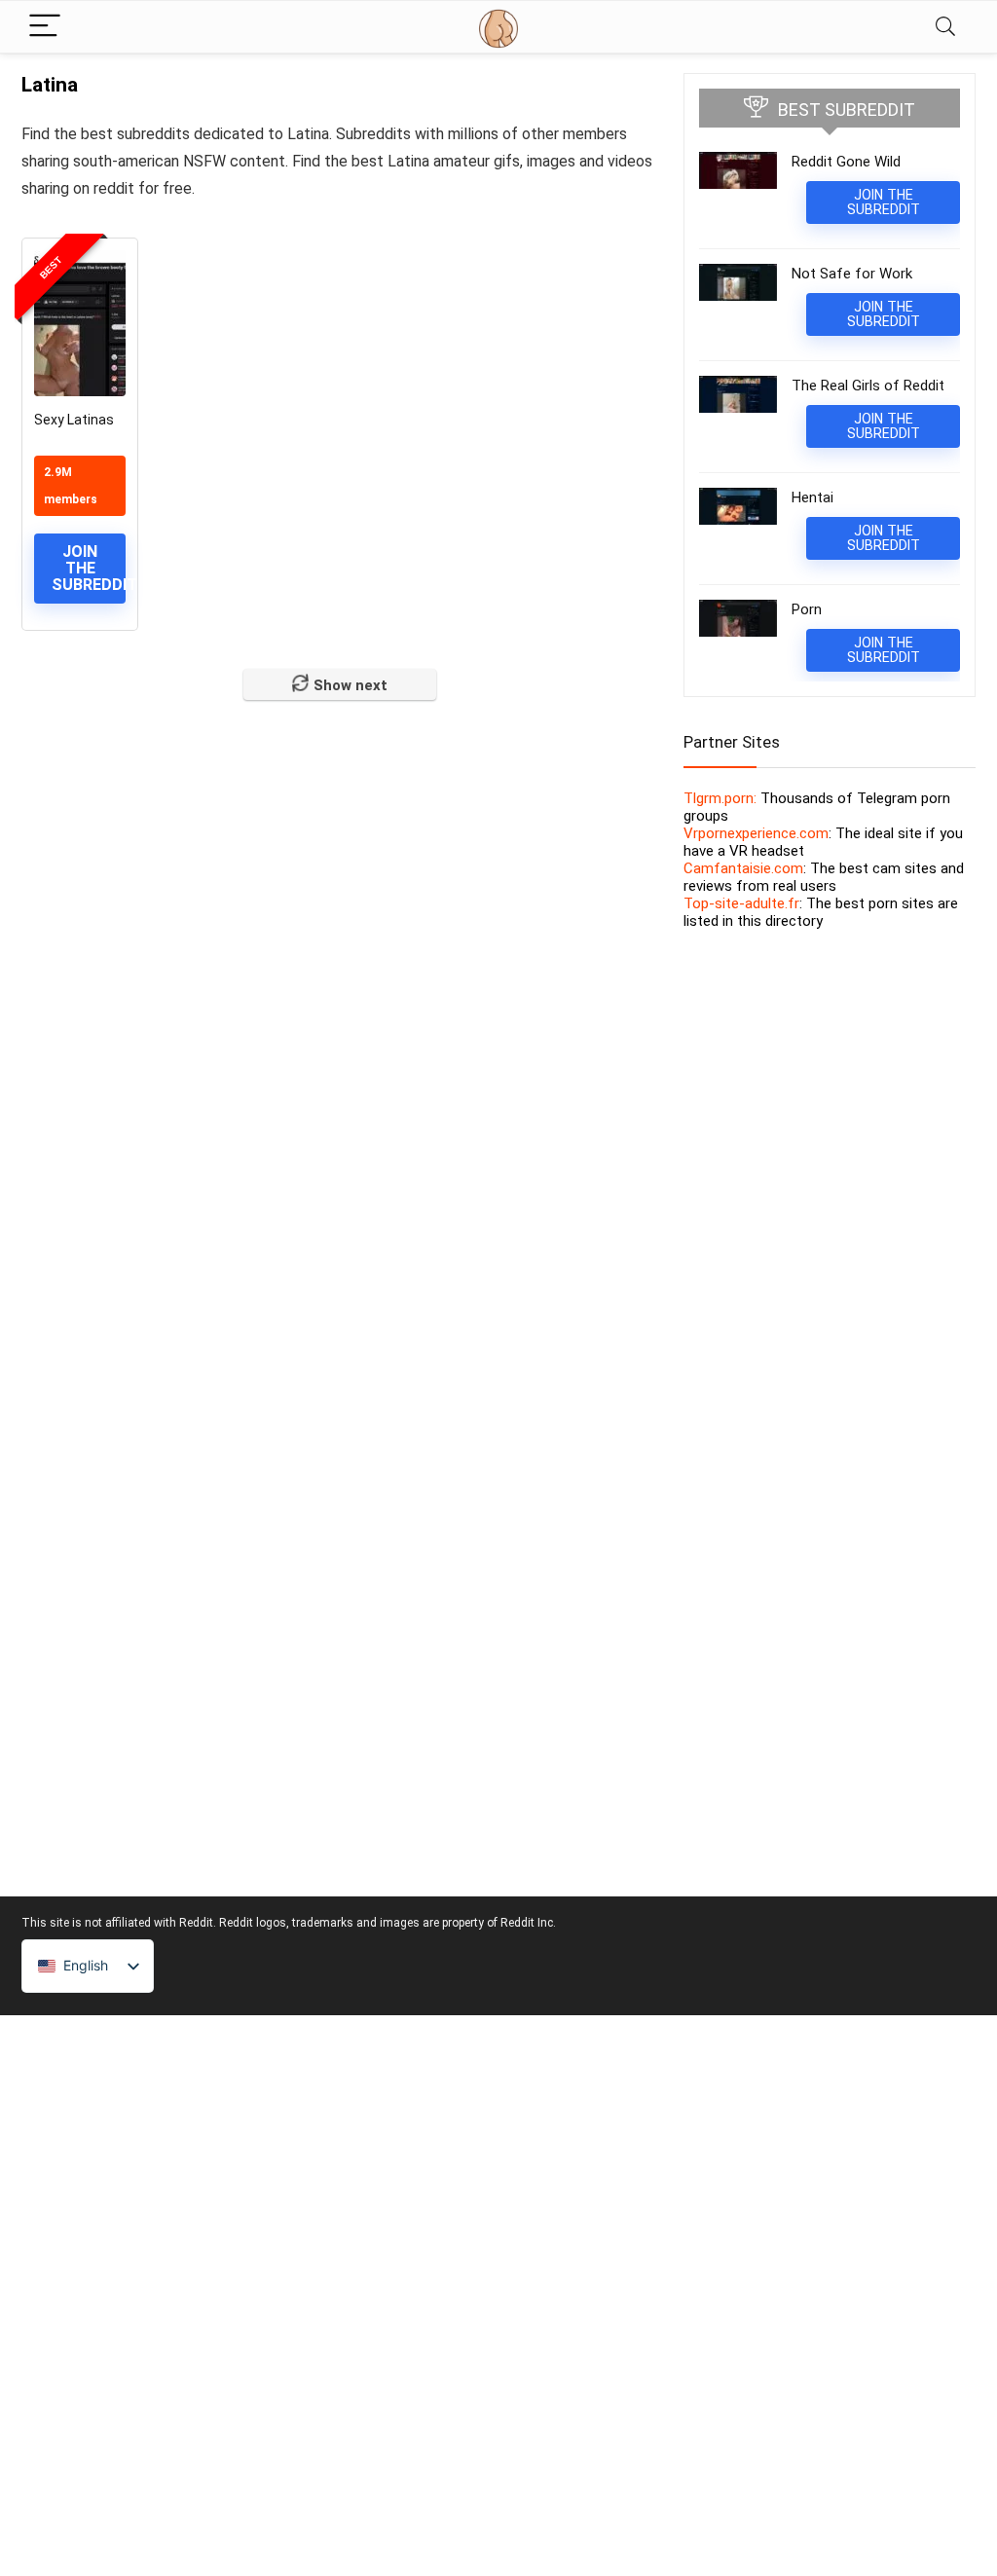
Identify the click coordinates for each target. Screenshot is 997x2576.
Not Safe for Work (852, 274)
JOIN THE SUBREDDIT (89, 568)
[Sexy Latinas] (80, 323)
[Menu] (45, 27)
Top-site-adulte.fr (741, 903)
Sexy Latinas (74, 420)
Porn (807, 609)
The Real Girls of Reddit (868, 386)
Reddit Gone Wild (846, 162)
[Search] (945, 27)
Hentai (812, 497)
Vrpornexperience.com (756, 833)
